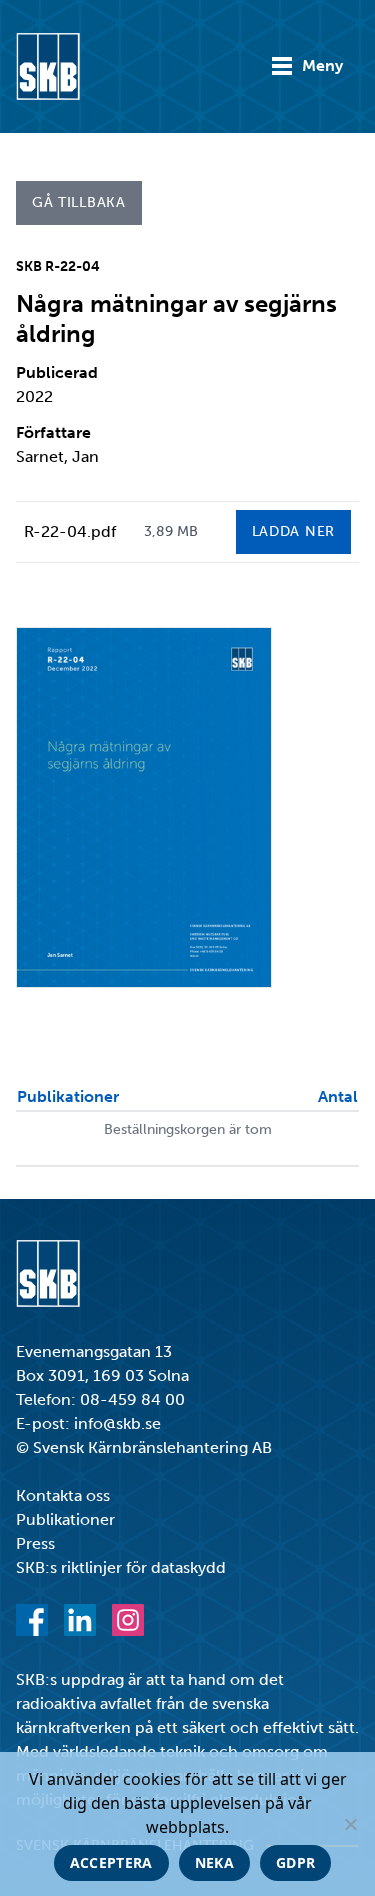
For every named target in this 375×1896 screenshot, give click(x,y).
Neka (214, 1862)
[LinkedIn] (80, 1620)
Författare (53, 432)
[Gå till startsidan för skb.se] (48, 66)
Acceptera (111, 1862)
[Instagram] (128, 1620)
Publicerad (57, 372)
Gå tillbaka (79, 202)
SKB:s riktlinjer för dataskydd (121, 1567)
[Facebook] (32, 1620)
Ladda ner (293, 531)
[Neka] (350, 1824)
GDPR (295, 1862)
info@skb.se (117, 1423)
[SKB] (48, 1273)
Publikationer (65, 1519)
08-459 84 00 (132, 1399)
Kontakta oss (63, 1495)
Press (35, 1543)
